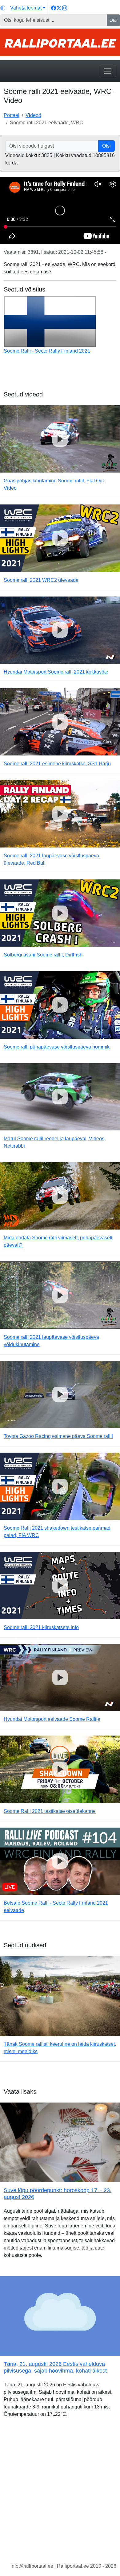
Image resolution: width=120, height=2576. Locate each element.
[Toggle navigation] (108, 71)
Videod (33, 115)
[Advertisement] (60, 2495)
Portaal (12, 115)
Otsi (113, 20)
